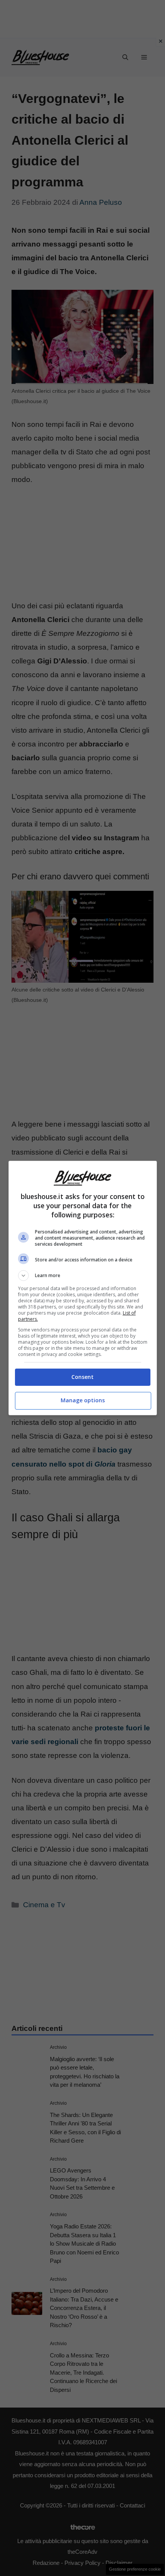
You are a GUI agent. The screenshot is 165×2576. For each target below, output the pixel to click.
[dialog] (83, 1288)
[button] (83, 1276)
